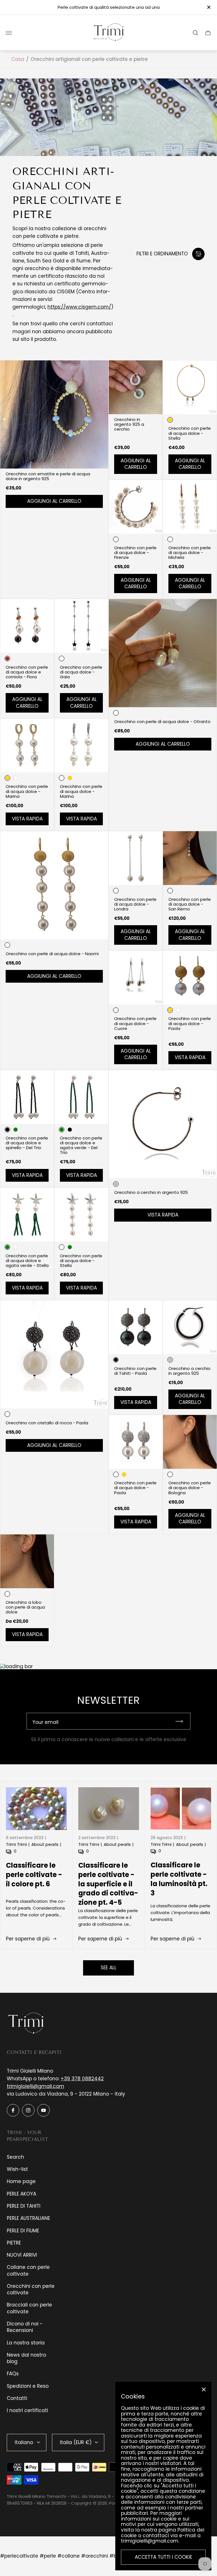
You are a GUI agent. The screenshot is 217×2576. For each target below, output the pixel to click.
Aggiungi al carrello (54, 501)
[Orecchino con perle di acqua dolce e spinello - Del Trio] (27, 1097)
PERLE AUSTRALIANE (28, 2218)
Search (15, 2157)
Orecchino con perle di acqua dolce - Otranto (162, 722)
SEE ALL (108, 1968)
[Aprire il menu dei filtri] (198, 254)
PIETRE (14, 2243)
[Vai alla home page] (108, 33)
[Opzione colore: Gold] (70, 778)
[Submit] (182, 1721)
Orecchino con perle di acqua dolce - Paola (190, 1023)
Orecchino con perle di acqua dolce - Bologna (190, 1488)
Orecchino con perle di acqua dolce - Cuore (135, 1023)
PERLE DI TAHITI (24, 2206)
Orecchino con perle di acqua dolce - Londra (135, 904)
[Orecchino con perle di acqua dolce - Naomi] (54, 885)
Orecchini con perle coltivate (31, 2289)
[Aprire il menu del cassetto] (9, 33)
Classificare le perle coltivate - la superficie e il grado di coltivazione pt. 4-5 (108, 1884)
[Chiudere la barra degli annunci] (208, 7)
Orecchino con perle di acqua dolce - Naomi (52, 954)
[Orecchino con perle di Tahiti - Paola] (136, 1327)
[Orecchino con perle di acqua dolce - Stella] (190, 387)
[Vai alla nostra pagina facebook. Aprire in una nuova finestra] (13, 2110)
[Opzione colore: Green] (16, 1130)
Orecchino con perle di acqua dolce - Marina (27, 791)
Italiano (24, 2442)
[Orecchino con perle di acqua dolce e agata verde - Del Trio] (81, 1097)
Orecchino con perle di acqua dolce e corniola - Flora (27, 672)
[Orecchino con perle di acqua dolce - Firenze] (136, 507)
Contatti (17, 2398)
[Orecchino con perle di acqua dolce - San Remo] (190, 858)
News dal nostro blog (26, 2358)
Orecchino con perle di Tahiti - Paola (135, 1371)
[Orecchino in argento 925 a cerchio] (136, 387)
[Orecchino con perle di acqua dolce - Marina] (27, 745)
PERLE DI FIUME (23, 2231)
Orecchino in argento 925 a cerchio (129, 424)
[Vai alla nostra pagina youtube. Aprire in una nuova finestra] (44, 2110)
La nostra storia (26, 2343)
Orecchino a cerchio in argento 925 (151, 1192)
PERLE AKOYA (21, 2194)
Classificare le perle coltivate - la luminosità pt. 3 (179, 1879)
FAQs (13, 2374)
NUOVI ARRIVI (22, 2255)
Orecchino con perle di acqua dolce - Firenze (135, 552)
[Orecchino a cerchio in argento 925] (163, 1124)
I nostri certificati (27, 2410)
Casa (18, 59)
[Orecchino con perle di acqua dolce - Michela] (190, 507)
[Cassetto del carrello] (208, 33)
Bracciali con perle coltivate (29, 2308)
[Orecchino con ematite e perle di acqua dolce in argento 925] (54, 414)
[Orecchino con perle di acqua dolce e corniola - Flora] (27, 626)
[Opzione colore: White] (16, 778)
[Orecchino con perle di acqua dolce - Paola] (190, 978)
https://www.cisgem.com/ (79, 307)
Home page (21, 2181)
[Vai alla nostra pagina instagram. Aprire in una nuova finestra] (28, 2110)
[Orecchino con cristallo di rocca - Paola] (54, 1354)
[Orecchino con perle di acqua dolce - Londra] (136, 858)
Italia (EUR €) (76, 2442)
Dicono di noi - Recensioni (25, 2327)
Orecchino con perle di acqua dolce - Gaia (81, 672)
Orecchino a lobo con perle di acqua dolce (25, 1607)
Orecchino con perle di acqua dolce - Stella (190, 433)
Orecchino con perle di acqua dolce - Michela (190, 552)
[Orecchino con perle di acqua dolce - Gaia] (81, 626)
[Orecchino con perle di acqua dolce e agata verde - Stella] (27, 1215)
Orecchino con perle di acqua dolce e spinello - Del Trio (27, 1143)
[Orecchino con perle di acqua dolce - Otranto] (163, 653)
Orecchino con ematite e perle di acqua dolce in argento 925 (48, 476)
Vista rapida (27, 819)
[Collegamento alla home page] (27, 2023)
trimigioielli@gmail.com (35, 2086)
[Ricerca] (196, 33)
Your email (45, 1722)
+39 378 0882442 (82, 2079)
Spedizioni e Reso (28, 2386)
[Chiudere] (204, 2389)
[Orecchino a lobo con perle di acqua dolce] (27, 1561)
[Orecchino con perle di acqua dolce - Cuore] (136, 978)
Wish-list (17, 2169)
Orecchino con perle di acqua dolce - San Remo (190, 904)
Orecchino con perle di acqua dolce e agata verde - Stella (27, 1261)
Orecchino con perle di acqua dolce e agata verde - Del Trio (81, 1145)
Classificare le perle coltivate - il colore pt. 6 (34, 1875)
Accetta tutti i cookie (163, 2557)
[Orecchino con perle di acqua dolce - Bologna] (190, 1442)
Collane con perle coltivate (28, 2270)
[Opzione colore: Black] (70, 1130)
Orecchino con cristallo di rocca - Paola (47, 1423)
